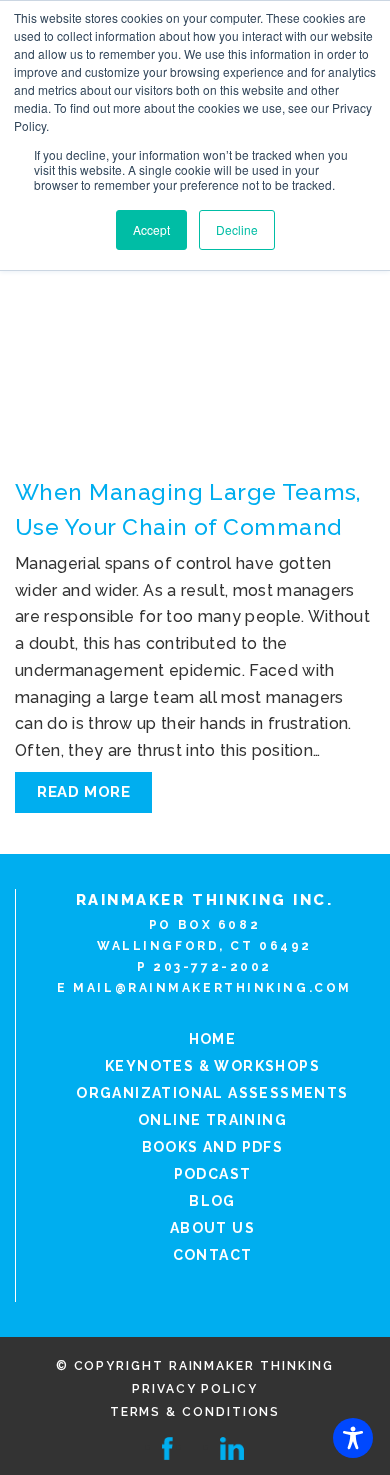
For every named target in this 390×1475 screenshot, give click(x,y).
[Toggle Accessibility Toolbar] (353, 1438)
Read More (83, 792)
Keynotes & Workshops (212, 1066)
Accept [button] (151, 229)
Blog (212, 1201)
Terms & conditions (195, 1412)
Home (213, 1039)
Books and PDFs (213, 1147)
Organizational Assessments (212, 1093)
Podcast (213, 1174)
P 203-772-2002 (204, 967)
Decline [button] (237, 229)
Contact (213, 1255)
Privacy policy (195, 1389)
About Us (212, 1228)
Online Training (212, 1120)
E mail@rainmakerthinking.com (204, 988)
